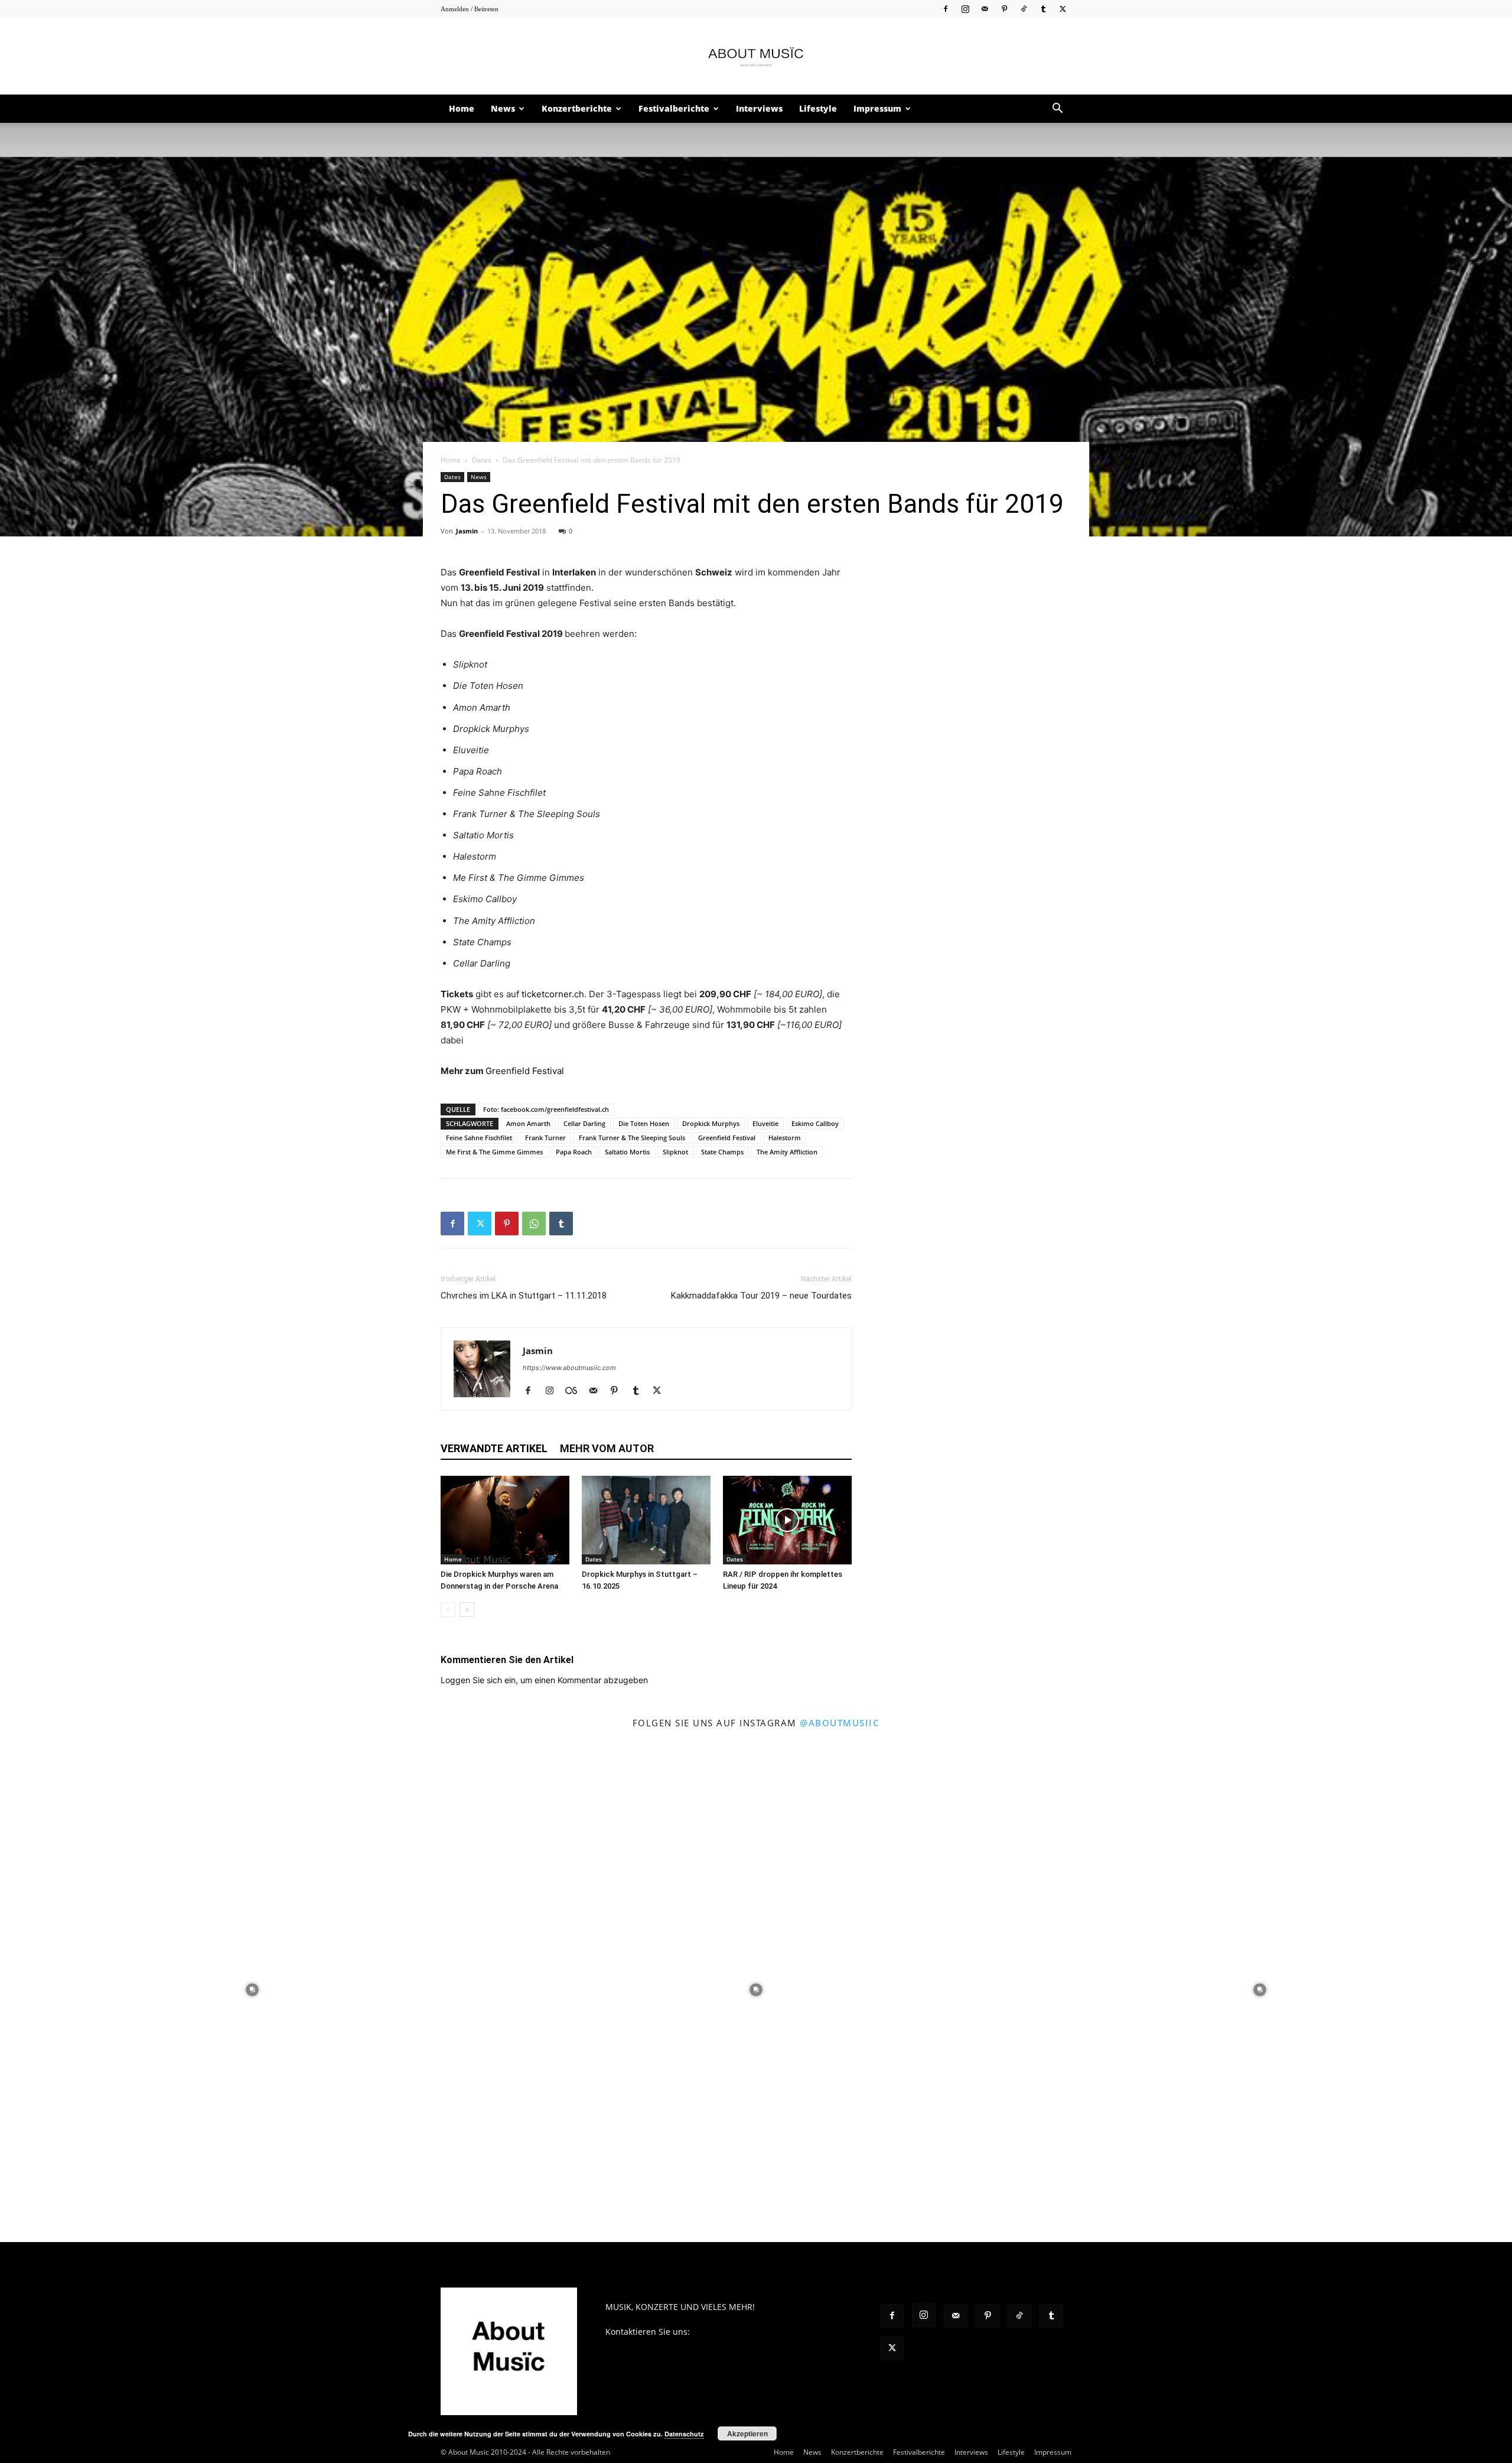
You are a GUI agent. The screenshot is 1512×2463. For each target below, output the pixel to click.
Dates (482, 460)
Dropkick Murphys (711, 1123)
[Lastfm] (576, 1391)
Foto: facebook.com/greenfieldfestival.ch (546, 1109)
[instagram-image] (252, 1989)
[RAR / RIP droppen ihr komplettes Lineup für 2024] (787, 1520)
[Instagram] (965, 9)
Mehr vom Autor (607, 1448)
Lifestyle (818, 108)
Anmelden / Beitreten (470, 9)
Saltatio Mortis (627, 1152)
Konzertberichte (577, 108)
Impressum (877, 108)
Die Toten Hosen (644, 1123)
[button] (1057, 110)
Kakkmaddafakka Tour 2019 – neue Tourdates (761, 1296)
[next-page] (467, 1610)
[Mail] (985, 9)
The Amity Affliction (787, 1152)
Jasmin (467, 531)
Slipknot (675, 1152)
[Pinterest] (1004, 9)
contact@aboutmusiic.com (744, 2332)
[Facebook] (946, 9)
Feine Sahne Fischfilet (479, 1138)
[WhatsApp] (534, 1224)
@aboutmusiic (840, 1723)
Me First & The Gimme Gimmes (494, 1152)
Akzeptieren (747, 2433)
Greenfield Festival (525, 1071)
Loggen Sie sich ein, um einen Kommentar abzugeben (544, 1680)
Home (462, 108)
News (503, 108)
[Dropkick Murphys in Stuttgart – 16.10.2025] (646, 1520)
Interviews (759, 108)
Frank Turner (545, 1138)
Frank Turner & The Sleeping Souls (632, 1138)
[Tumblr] (1043, 9)
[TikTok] (1024, 9)
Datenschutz (684, 2434)
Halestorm (785, 1138)
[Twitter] (1063, 9)
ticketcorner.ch (553, 994)
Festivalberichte (674, 108)
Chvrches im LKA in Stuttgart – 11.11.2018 (524, 1296)
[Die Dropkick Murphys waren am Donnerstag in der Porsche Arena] (505, 1520)
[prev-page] (448, 1610)
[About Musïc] (756, 57)
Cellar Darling (584, 1123)
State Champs (722, 1152)
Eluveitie (765, 1123)
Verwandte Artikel (494, 1448)
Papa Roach (574, 1152)
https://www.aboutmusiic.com (569, 1368)
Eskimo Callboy (815, 1123)
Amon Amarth (528, 1123)
